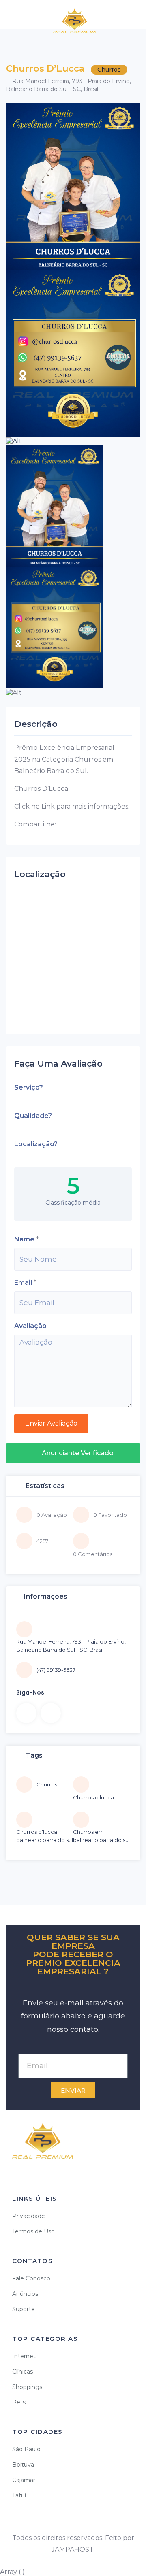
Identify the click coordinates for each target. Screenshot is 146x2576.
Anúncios (25, 2294)
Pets (19, 2402)
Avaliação (30, 1326)
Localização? (36, 1144)
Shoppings (27, 2387)
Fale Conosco (31, 2278)
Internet (24, 2356)
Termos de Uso (33, 2231)
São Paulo (26, 2449)
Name (24, 1239)
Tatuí (19, 2495)
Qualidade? (33, 1116)
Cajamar (24, 2480)
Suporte (24, 2309)
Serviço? (29, 1087)
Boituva (23, 2465)
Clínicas (23, 2372)
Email (23, 1283)
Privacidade (29, 2216)
